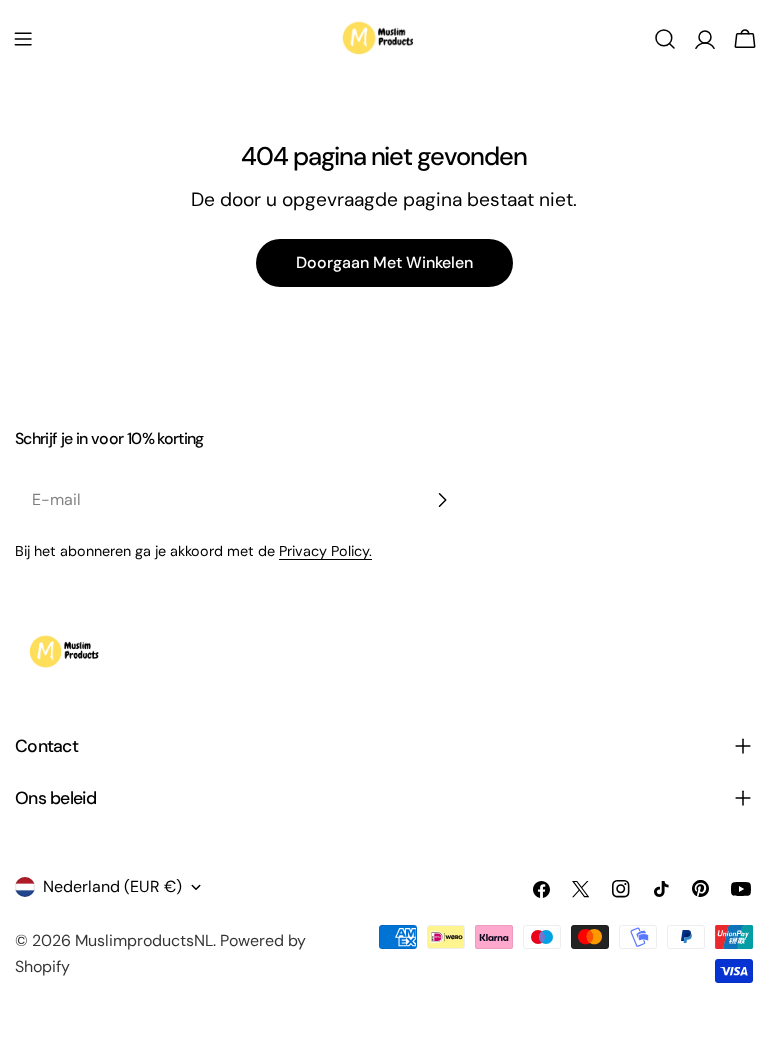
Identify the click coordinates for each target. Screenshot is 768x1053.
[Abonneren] (442, 500)
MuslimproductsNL (144, 940)
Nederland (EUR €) (112, 886)
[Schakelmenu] (23, 39)
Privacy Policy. (325, 551)
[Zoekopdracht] (665, 39)
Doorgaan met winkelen (384, 262)
